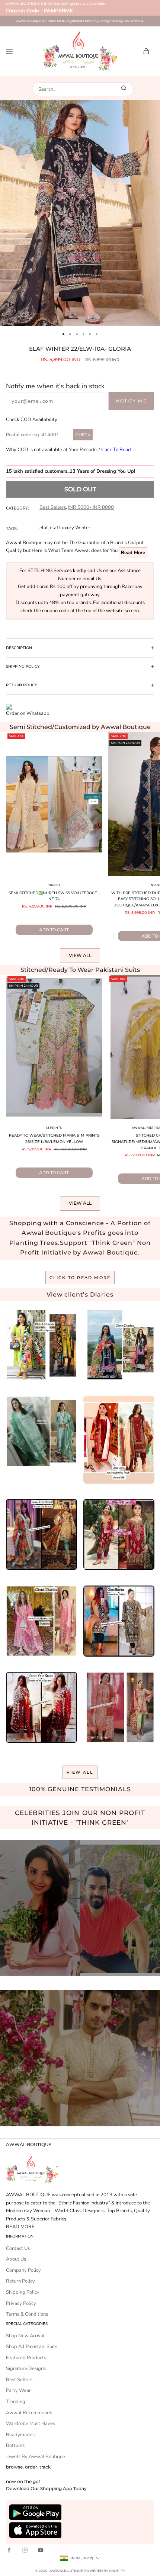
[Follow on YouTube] (41, 2550)
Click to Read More (80, 1278)
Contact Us (18, 2248)
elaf (44, 528)
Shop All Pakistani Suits (32, 2347)
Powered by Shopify (104, 2571)
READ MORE (20, 2227)
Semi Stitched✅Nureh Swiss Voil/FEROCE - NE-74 (54, 896)
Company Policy (23, 2270)
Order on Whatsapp (28, 713)
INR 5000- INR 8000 (91, 507)
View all (80, 955)
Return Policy (20, 2281)
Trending (16, 2402)
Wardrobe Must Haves (31, 2424)
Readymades (20, 2435)
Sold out (80, 489)
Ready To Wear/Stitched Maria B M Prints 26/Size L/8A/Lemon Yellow (54, 1138)
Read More (133, 553)
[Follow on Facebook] (9, 2550)
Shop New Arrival (25, 2336)
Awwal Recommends (29, 2413)
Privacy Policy (21, 2303)
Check (83, 435)
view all (80, 1772)
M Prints (54, 1128)
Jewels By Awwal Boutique (36, 2457)
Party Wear (18, 2390)
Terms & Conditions (27, 2314)
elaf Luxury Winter (70, 528)
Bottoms (15, 2445)
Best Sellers (53, 507)
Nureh (54, 885)
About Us (16, 2259)
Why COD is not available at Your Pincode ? (68, 450)
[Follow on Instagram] (25, 2550)
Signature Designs (26, 2368)
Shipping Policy (23, 2292)
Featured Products (26, 2358)
